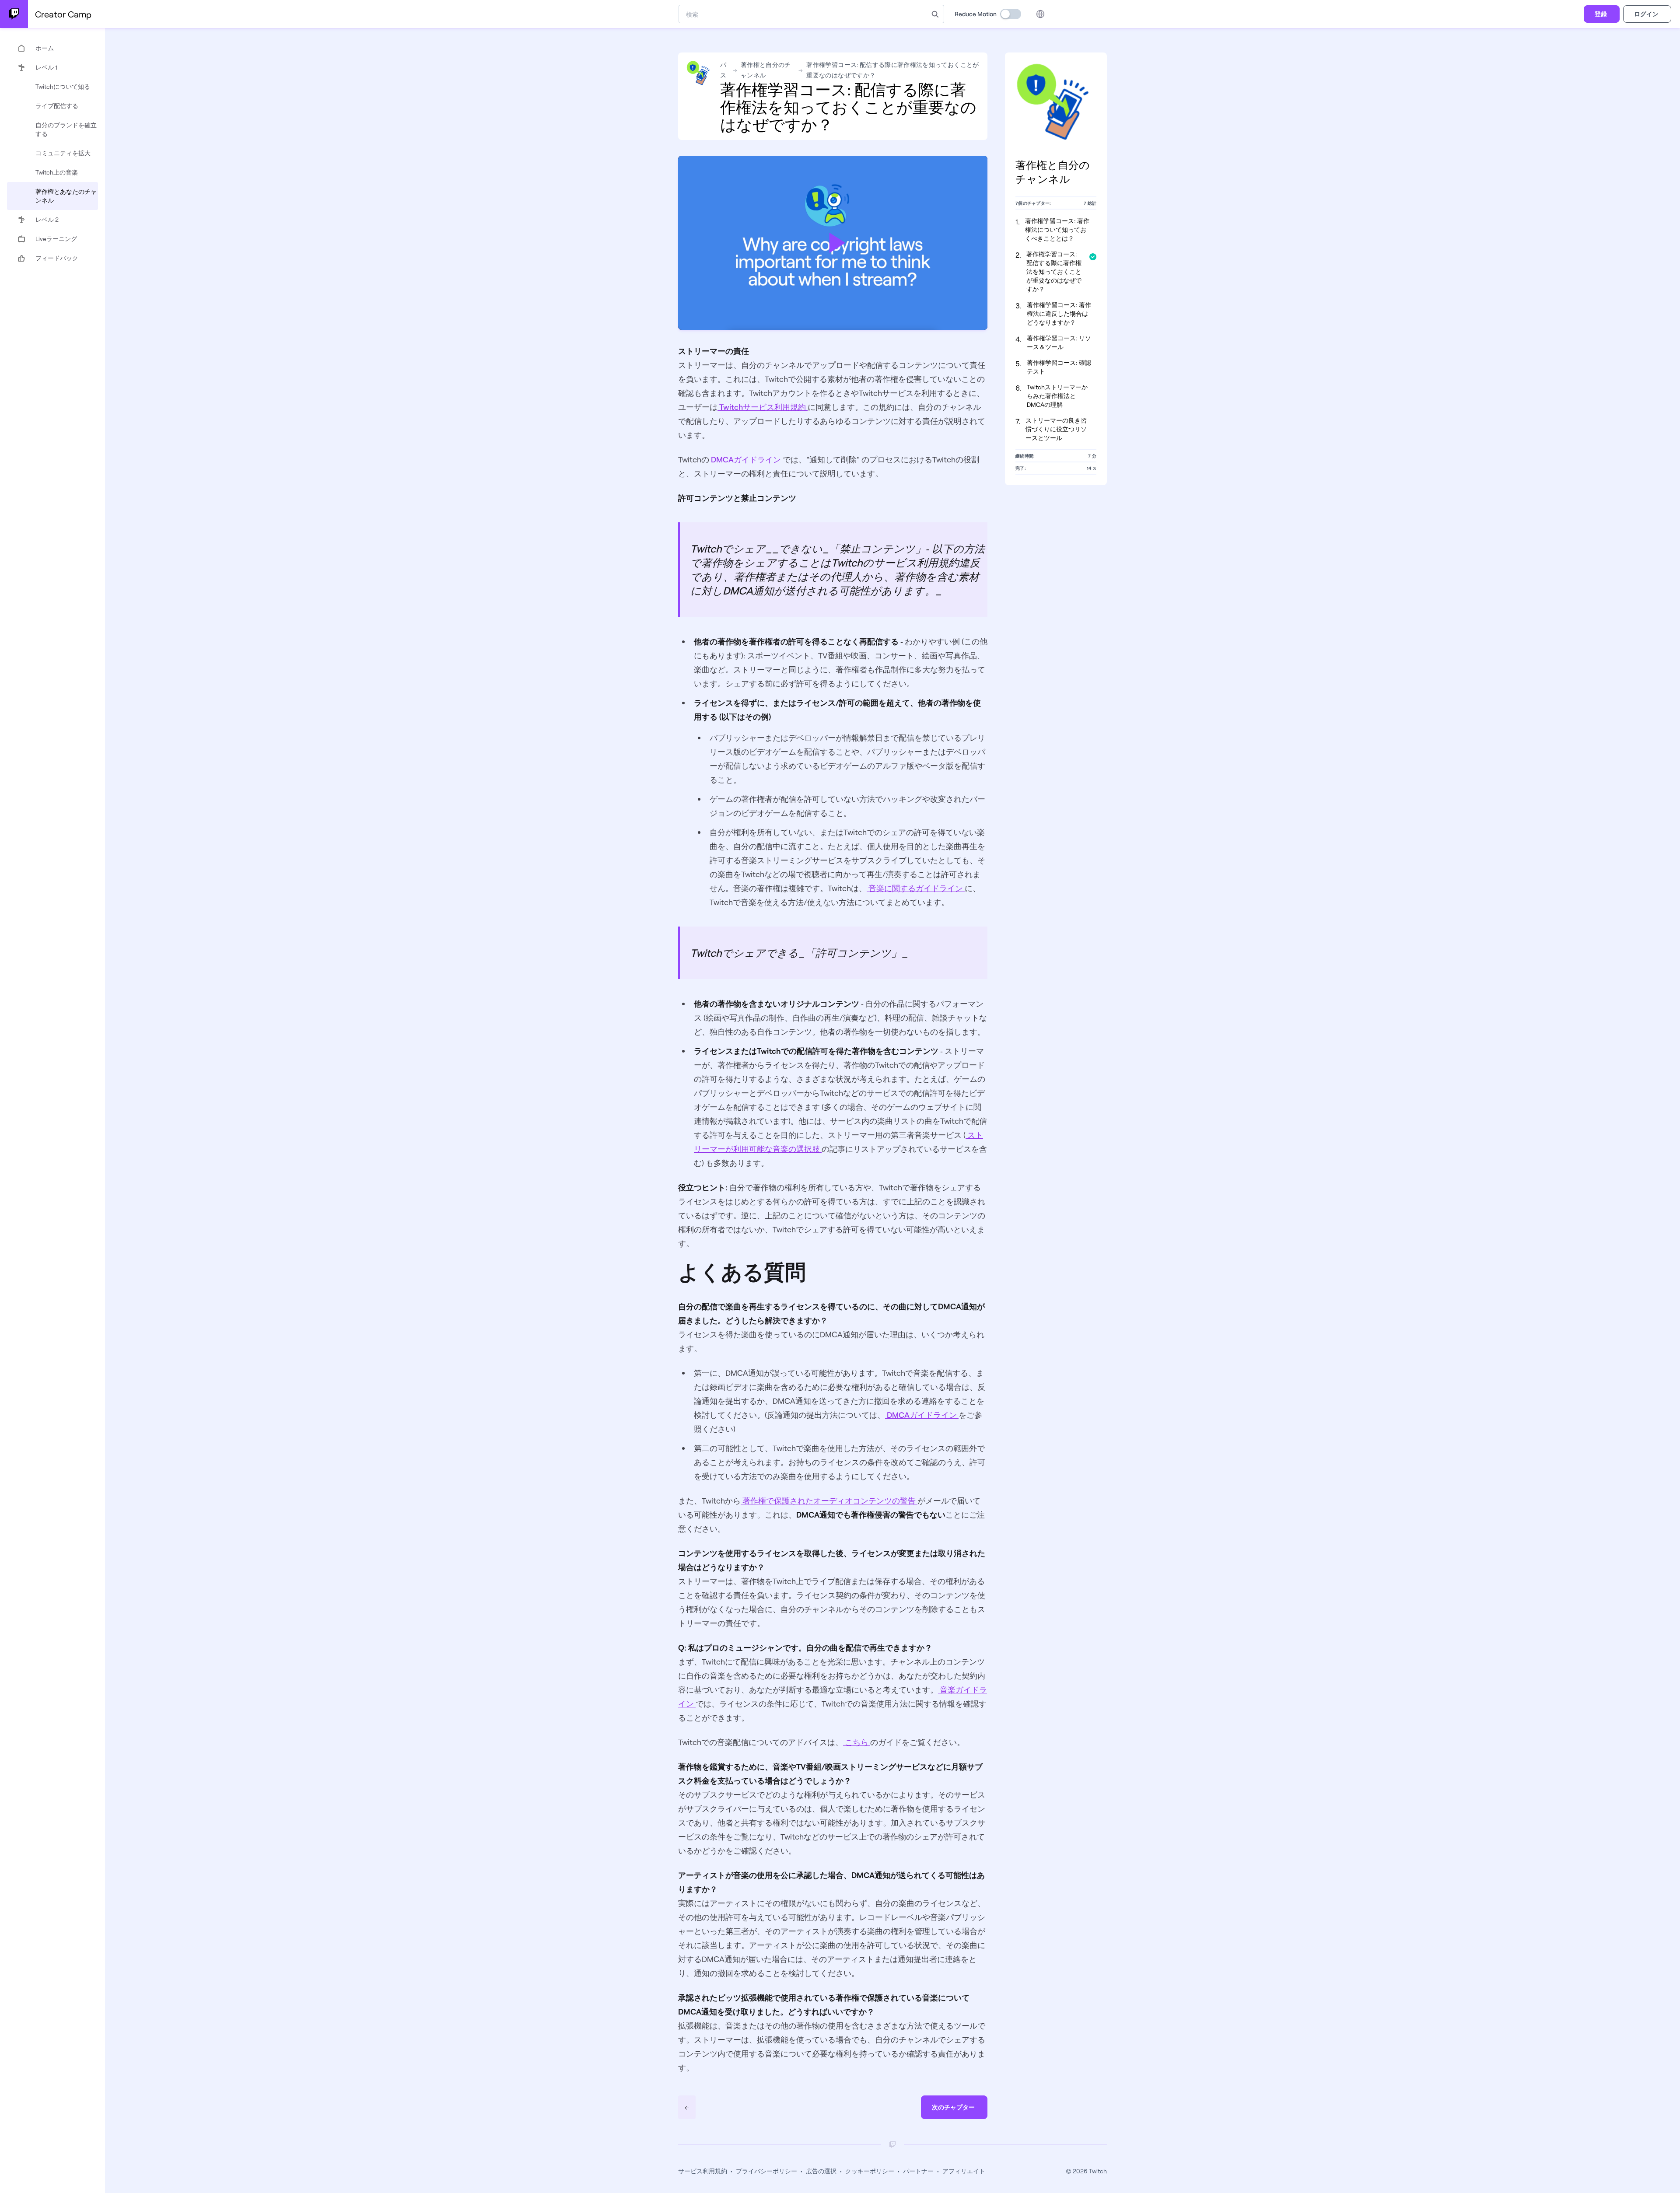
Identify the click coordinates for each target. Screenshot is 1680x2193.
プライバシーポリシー (766, 2171)
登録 (1601, 14)
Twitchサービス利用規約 (763, 407)
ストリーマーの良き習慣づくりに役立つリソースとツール (1056, 429)
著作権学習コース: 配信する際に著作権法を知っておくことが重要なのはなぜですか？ (1054, 271)
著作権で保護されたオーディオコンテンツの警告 (829, 1500)
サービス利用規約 (703, 2171)
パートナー (918, 2171)
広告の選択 (821, 2171)
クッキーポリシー (870, 2171)
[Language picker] (1040, 14)
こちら (857, 1742)
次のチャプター (953, 2107)
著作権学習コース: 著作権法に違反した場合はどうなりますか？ (1059, 313)
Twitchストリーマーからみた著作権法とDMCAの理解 (1057, 396)
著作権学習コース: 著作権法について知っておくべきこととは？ (1057, 229)
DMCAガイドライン (746, 459)
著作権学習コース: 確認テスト (1059, 367)
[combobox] (803, 14)
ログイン (1646, 14)
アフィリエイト (964, 2171)
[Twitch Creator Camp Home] (14, 14)
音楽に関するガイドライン (916, 888)
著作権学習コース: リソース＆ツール (1059, 342)
